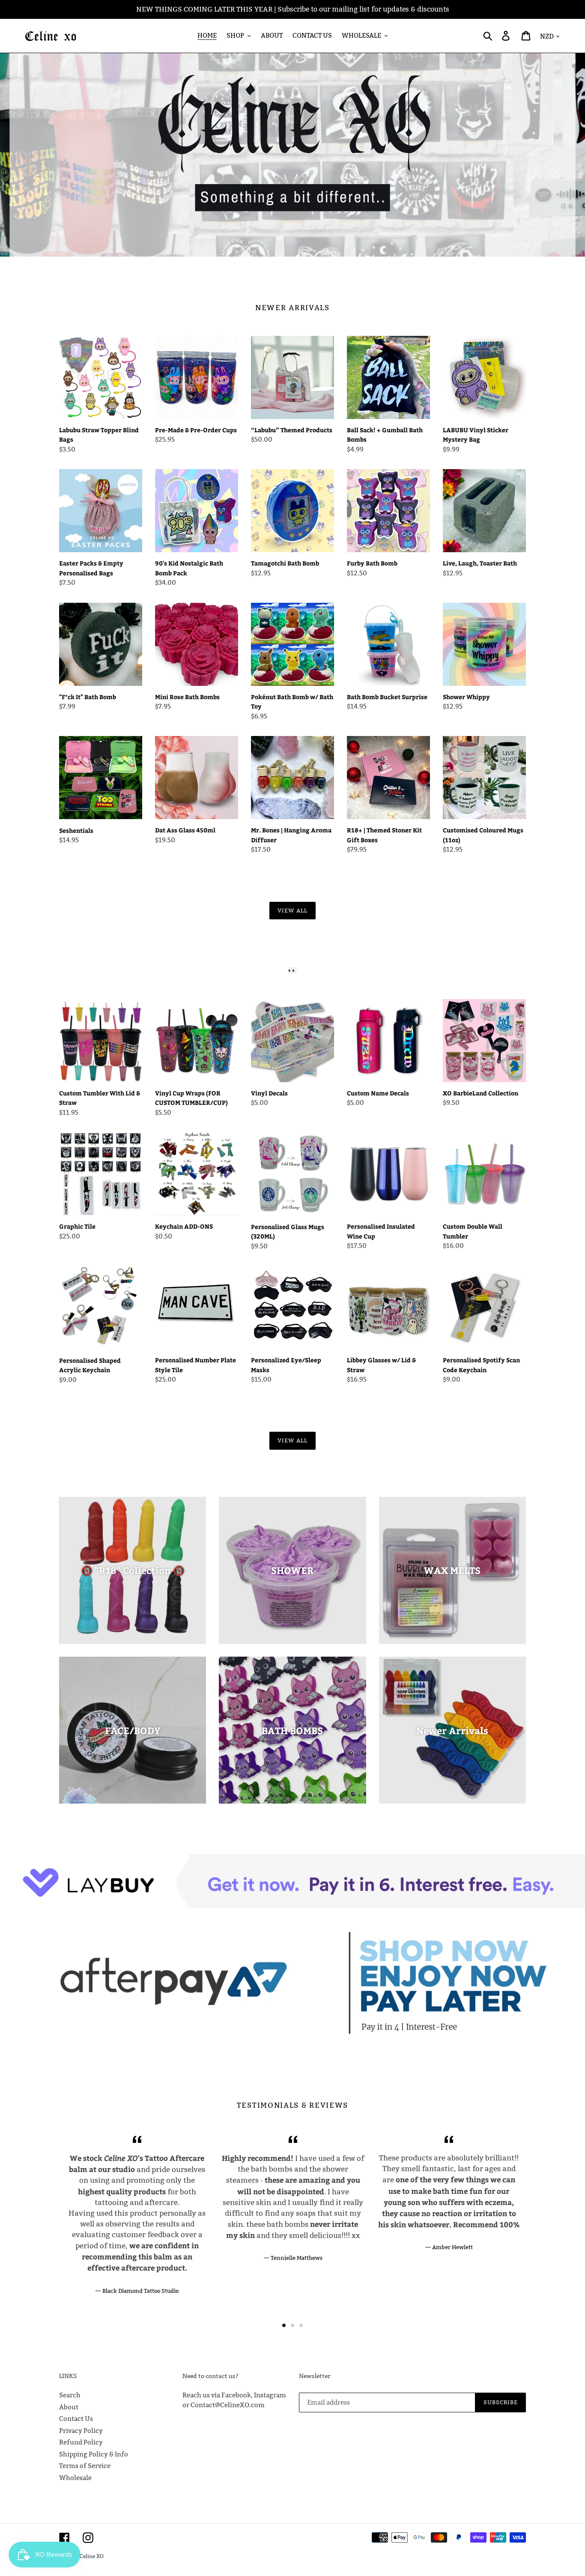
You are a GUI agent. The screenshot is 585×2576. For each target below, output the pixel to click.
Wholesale (75, 2478)
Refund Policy (81, 2442)
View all (292, 910)
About (69, 2407)
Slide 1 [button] (284, 2325)
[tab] (284, 2325)
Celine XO (92, 2556)
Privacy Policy (81, 2431)
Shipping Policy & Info (94, 2454)
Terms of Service (85, 2466)
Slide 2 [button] (292, 2325)
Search (70, 2395)
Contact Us (76, 2419)
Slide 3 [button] (301, 2325)
